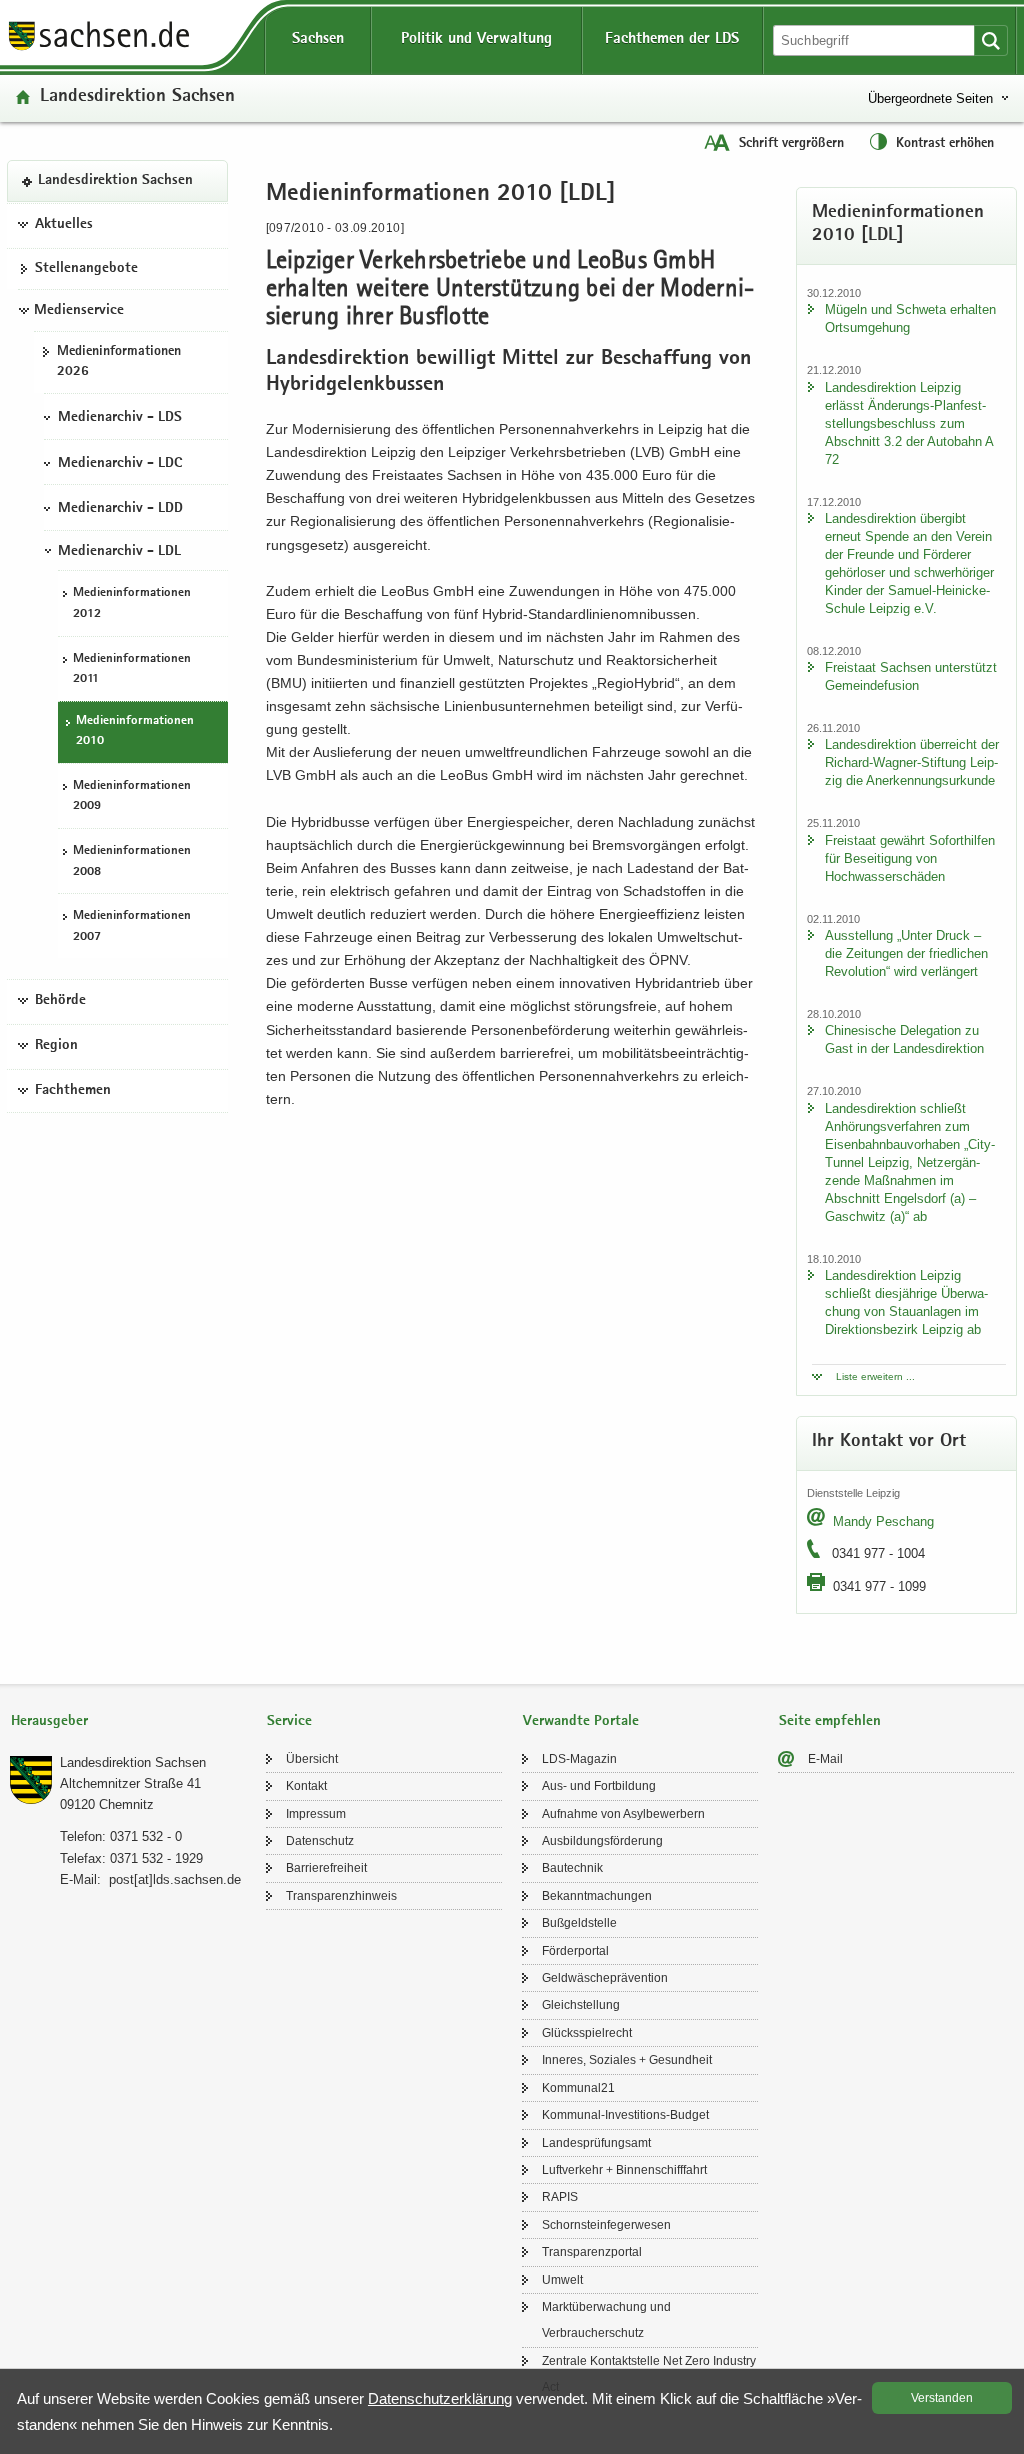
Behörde (60, 1001)
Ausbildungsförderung (602, 1841)
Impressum (316, 1814)
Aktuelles (64, 225)
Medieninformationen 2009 (132, 797)
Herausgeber (49, 1721)
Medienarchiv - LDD (120, 509)
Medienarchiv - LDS (120, 418)
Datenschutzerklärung (440, 2398)
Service (289, 1721)
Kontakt (306, 1786)
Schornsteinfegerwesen (606, 2225)
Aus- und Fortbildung (599, 1786)
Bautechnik (572, 1868)
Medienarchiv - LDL (119, 552)
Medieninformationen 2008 (132, 862)
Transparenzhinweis (341, 1896)
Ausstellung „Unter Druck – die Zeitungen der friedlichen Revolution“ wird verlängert (906, 953)
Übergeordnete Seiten (930, 98)
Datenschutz (320, 1841)
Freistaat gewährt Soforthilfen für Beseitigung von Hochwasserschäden (910, 858)
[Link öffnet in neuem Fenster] (99, 49)
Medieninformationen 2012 (132, 604)
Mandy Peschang (883, 1521)
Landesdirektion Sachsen (137, 97)
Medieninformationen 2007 (132, 927)
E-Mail (825, 1759)
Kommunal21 (578, 2088)
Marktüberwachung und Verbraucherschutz (606, 2320)
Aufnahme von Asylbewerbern (623, 1814)
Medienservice (79, 311)
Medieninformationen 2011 (132, 670)
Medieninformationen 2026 (119, 362)
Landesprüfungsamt (596, 2143)
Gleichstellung (581, 2005)
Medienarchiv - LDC (120, 464)
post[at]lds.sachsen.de (175, 1879)
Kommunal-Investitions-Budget (625, 2115)
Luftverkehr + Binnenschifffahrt (624, 2170)
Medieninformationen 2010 (135, 732)
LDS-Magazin (579, 1759)
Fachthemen (73, 1091)
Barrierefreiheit (326, 1868)
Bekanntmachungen (597, 1896)
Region (56, 1046)
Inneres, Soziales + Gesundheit (627, 2060)
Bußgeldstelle (579, 1923)
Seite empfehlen (830, 1721)
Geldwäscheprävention (605, 1978)
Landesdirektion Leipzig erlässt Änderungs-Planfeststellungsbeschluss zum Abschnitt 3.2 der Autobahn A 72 (909, 423)
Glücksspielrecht (587, 2033)
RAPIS (560, 2197)
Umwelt (562, 2280)
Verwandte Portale (581, 1721)
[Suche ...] (991, 40)
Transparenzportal (592, 2252)
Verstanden (942, 2398)
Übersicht (312, 1759)
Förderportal (575, 1951)
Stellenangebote (86, 269)
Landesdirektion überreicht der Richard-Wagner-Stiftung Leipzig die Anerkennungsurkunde (912, 762)
